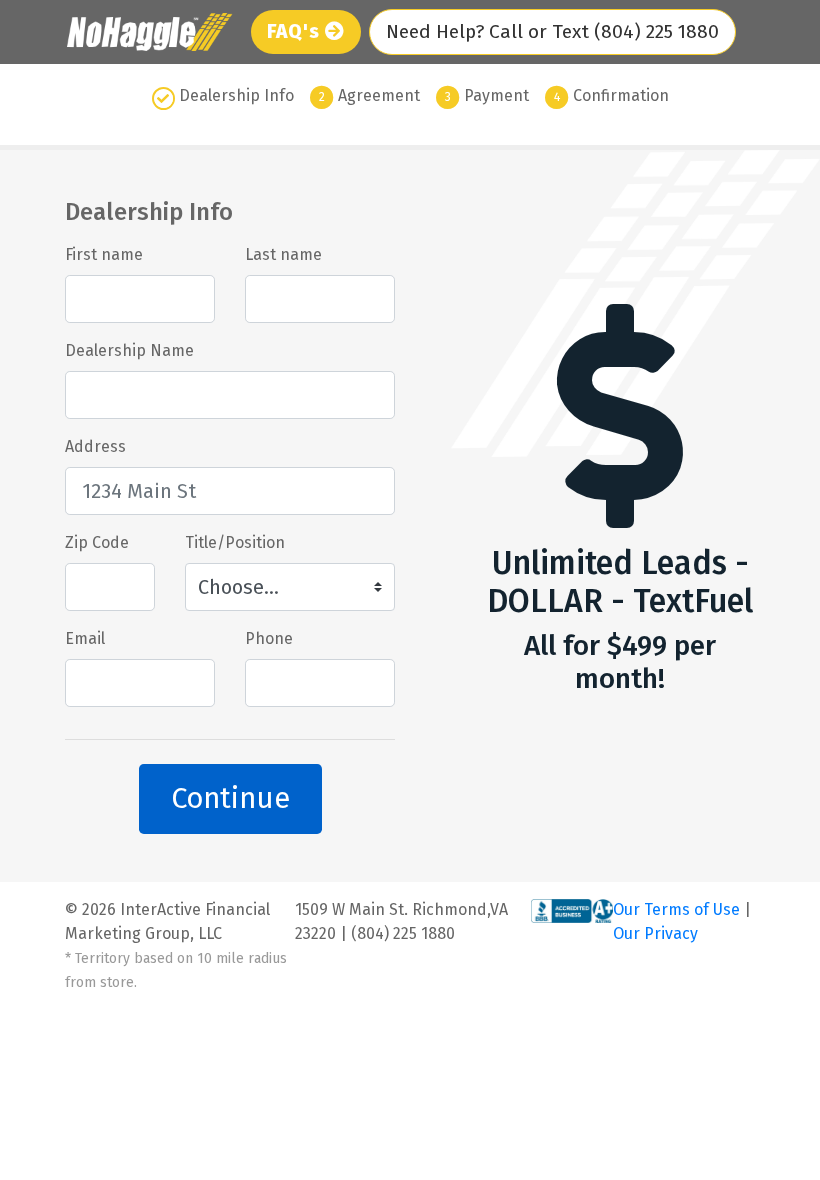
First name (104, 254)
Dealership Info (236, 95)
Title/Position (235, 542)
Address (95, 446)
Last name (283, 254)
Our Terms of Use (678, 909)
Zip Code (97, 542)
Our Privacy (655, 933)
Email (85, 638)
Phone (269, 638)
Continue (230, 798)
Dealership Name (129, 350)
